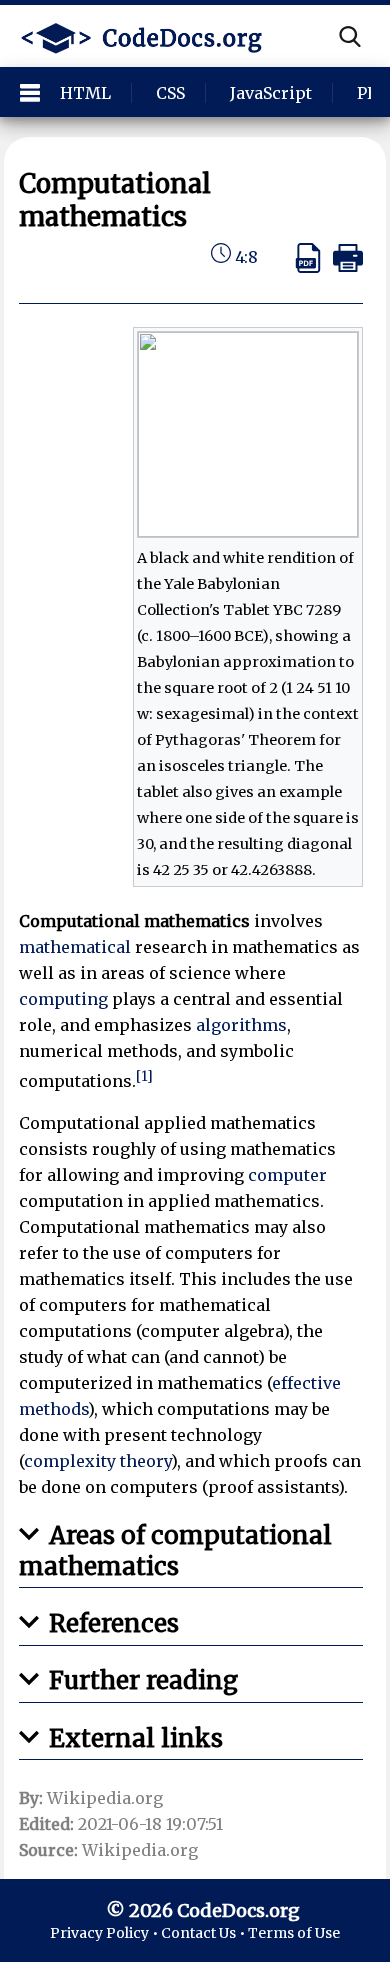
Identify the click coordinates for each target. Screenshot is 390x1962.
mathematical (75, 947)
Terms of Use (294, 1933)
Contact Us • (204, 1933)
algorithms (241, 1025)
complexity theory (97, 1461)
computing (63, 999)
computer (287, 1175)
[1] (144, 1076)
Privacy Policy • (105, 1933)
